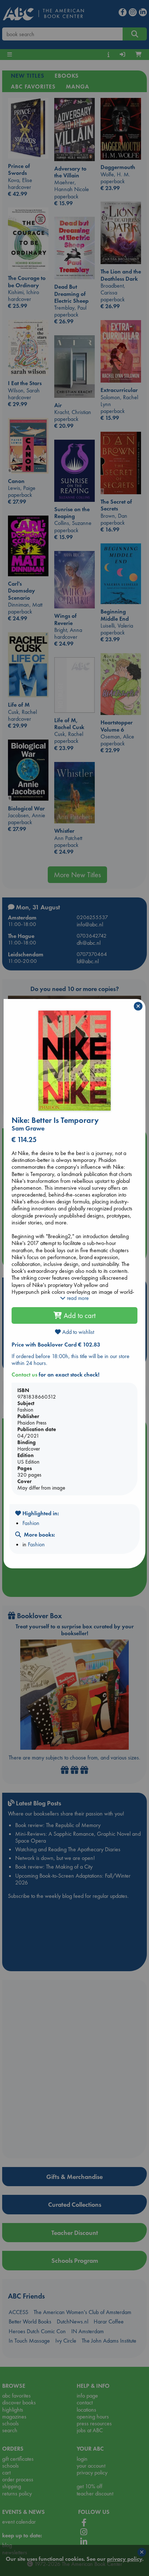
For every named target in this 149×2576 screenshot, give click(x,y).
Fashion (31, 1523)
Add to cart (79, 1315)
